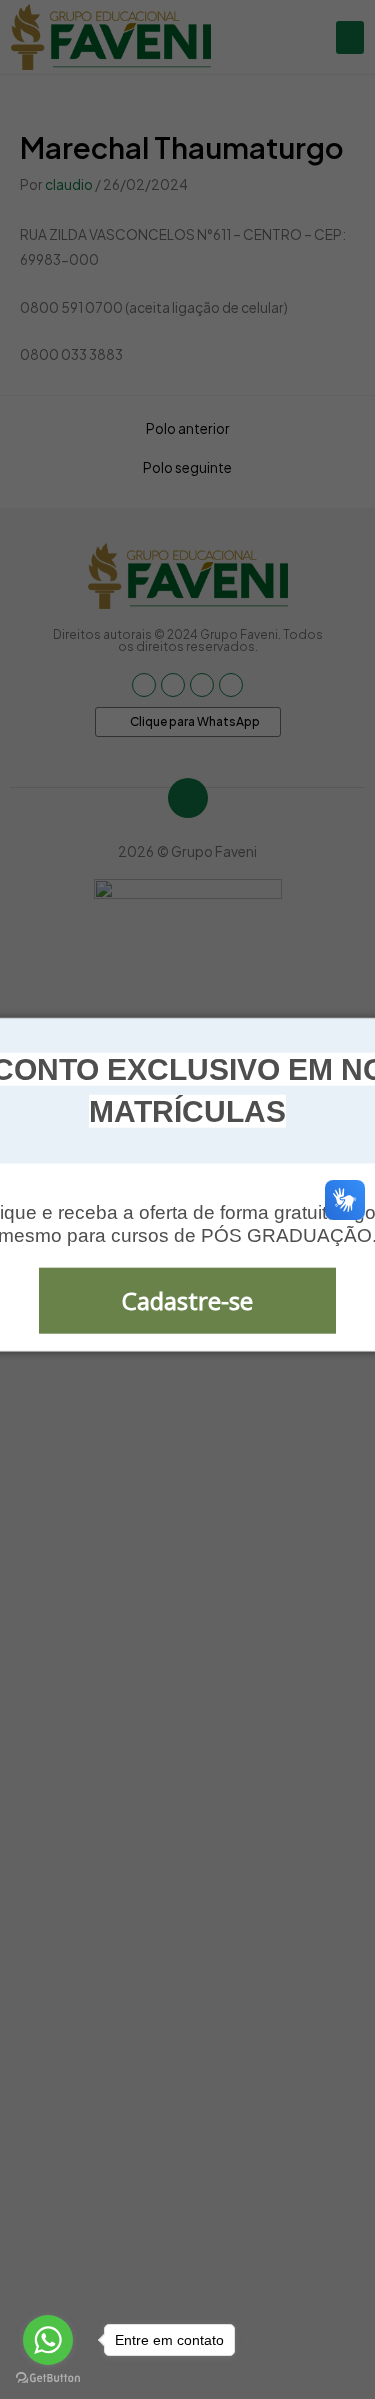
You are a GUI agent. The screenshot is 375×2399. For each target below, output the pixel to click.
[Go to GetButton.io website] (48, 2378)
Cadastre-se (187, 1300)
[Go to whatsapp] (48, 2340)
